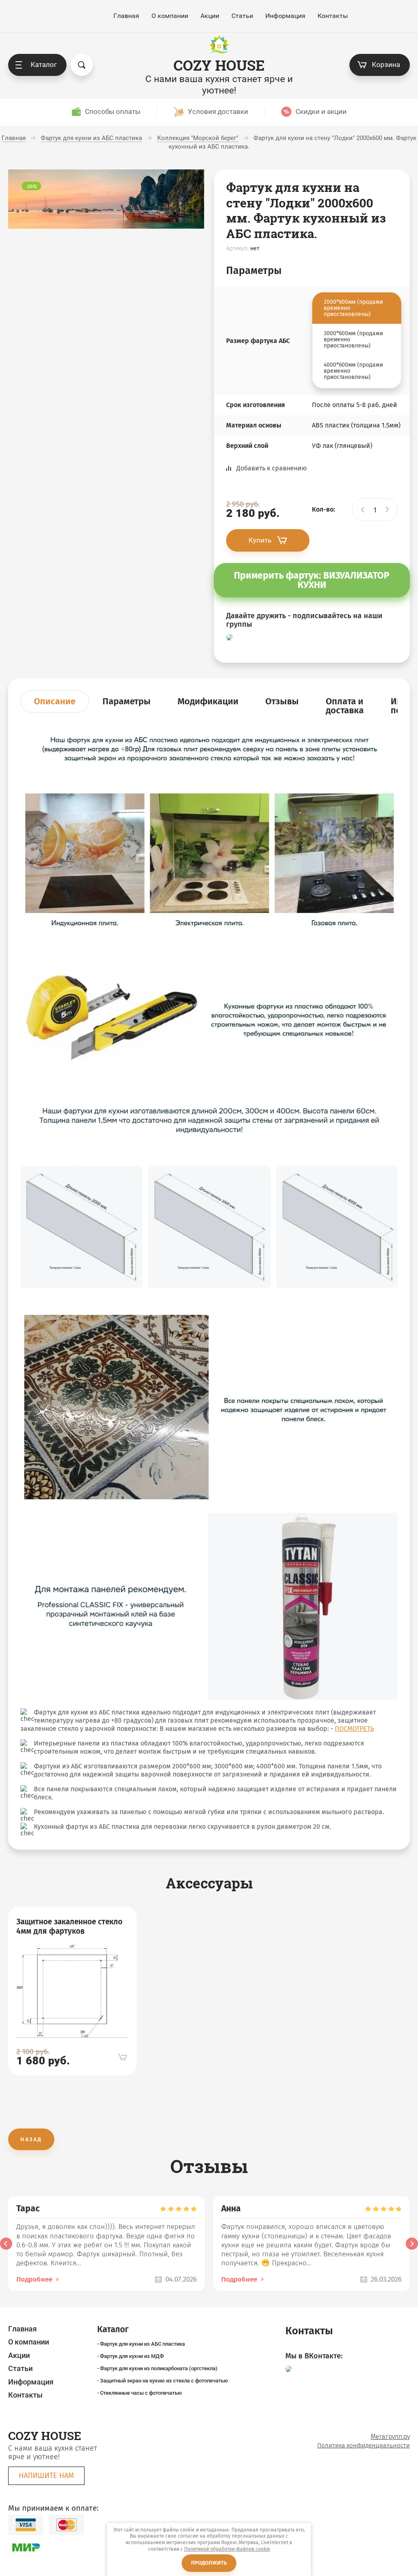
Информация (285, 16)
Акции (210, 16)
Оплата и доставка (345, 706)
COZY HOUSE (219, 65)
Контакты (333, 16)
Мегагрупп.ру (390, 2437)
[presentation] (6, 2244)
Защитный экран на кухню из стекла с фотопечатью (164, 2381)
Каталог (44, 65)
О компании (170, 16)
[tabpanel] (72, 1991)
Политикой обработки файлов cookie (227, 2549)
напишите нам (46, 2476)
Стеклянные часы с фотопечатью (141, 2393)
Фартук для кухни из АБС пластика (142, 2344)
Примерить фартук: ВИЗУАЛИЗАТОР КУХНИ (312, 580)
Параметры (127, 701)
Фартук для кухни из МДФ (132, 2356)
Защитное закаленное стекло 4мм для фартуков (69, 1927)
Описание (55, 701)
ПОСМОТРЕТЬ (354, 1729)
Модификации (208, 701)
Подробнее (34, 2279)
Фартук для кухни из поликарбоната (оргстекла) (159, 2368)
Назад (31, 2139)
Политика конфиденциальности (364, 2445)
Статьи (242, 16)
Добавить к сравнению (272, 468)
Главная (126, 16)
